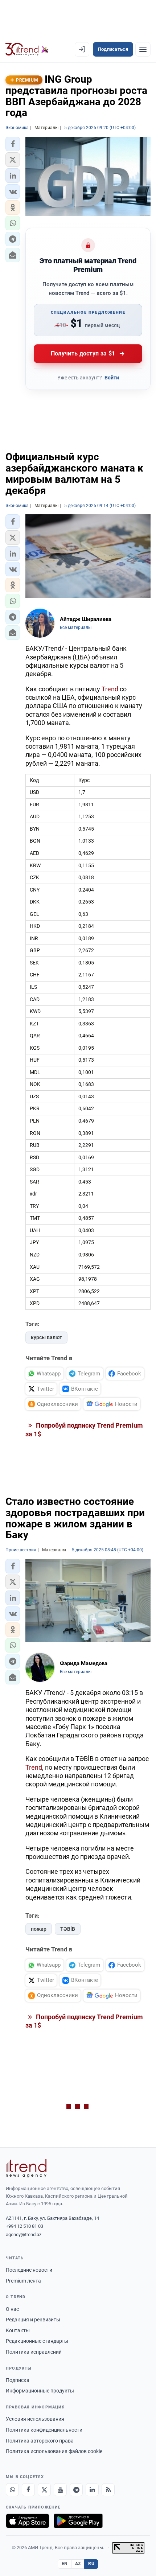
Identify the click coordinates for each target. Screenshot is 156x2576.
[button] (13, 144)
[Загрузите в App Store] (28, 2521)
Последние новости (29, 2270)
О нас (12, 2309)
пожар (39, 1929)
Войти (112, 378)
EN (65, 2564)
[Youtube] (60, 2490)
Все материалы (76, 627)
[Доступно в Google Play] (78, 2521)
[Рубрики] (143, 49)
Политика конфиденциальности (44, 2430)
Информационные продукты (40, 2391)
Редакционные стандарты (37, 2341)
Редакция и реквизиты (33, 2320)
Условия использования (35, 2419)
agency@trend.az (24, 2235)
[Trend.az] (27, 49)
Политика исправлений (34, 2352)
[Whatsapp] (12, 2490)
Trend (110, 689)
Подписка (18, 2380)
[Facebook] (28, 2490)
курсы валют (46, 1337)
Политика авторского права (40, 2441)
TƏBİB (68, 1929)
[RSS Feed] (108, 2490)
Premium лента (23, 2281)
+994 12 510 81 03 (24, 2226)
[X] (44, 2490)
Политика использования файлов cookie (54, 2451)
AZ (78, 2564)
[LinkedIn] (92, 2490)
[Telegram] (76, 2490)
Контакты (18, 2330)
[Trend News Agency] (26, 2168)
